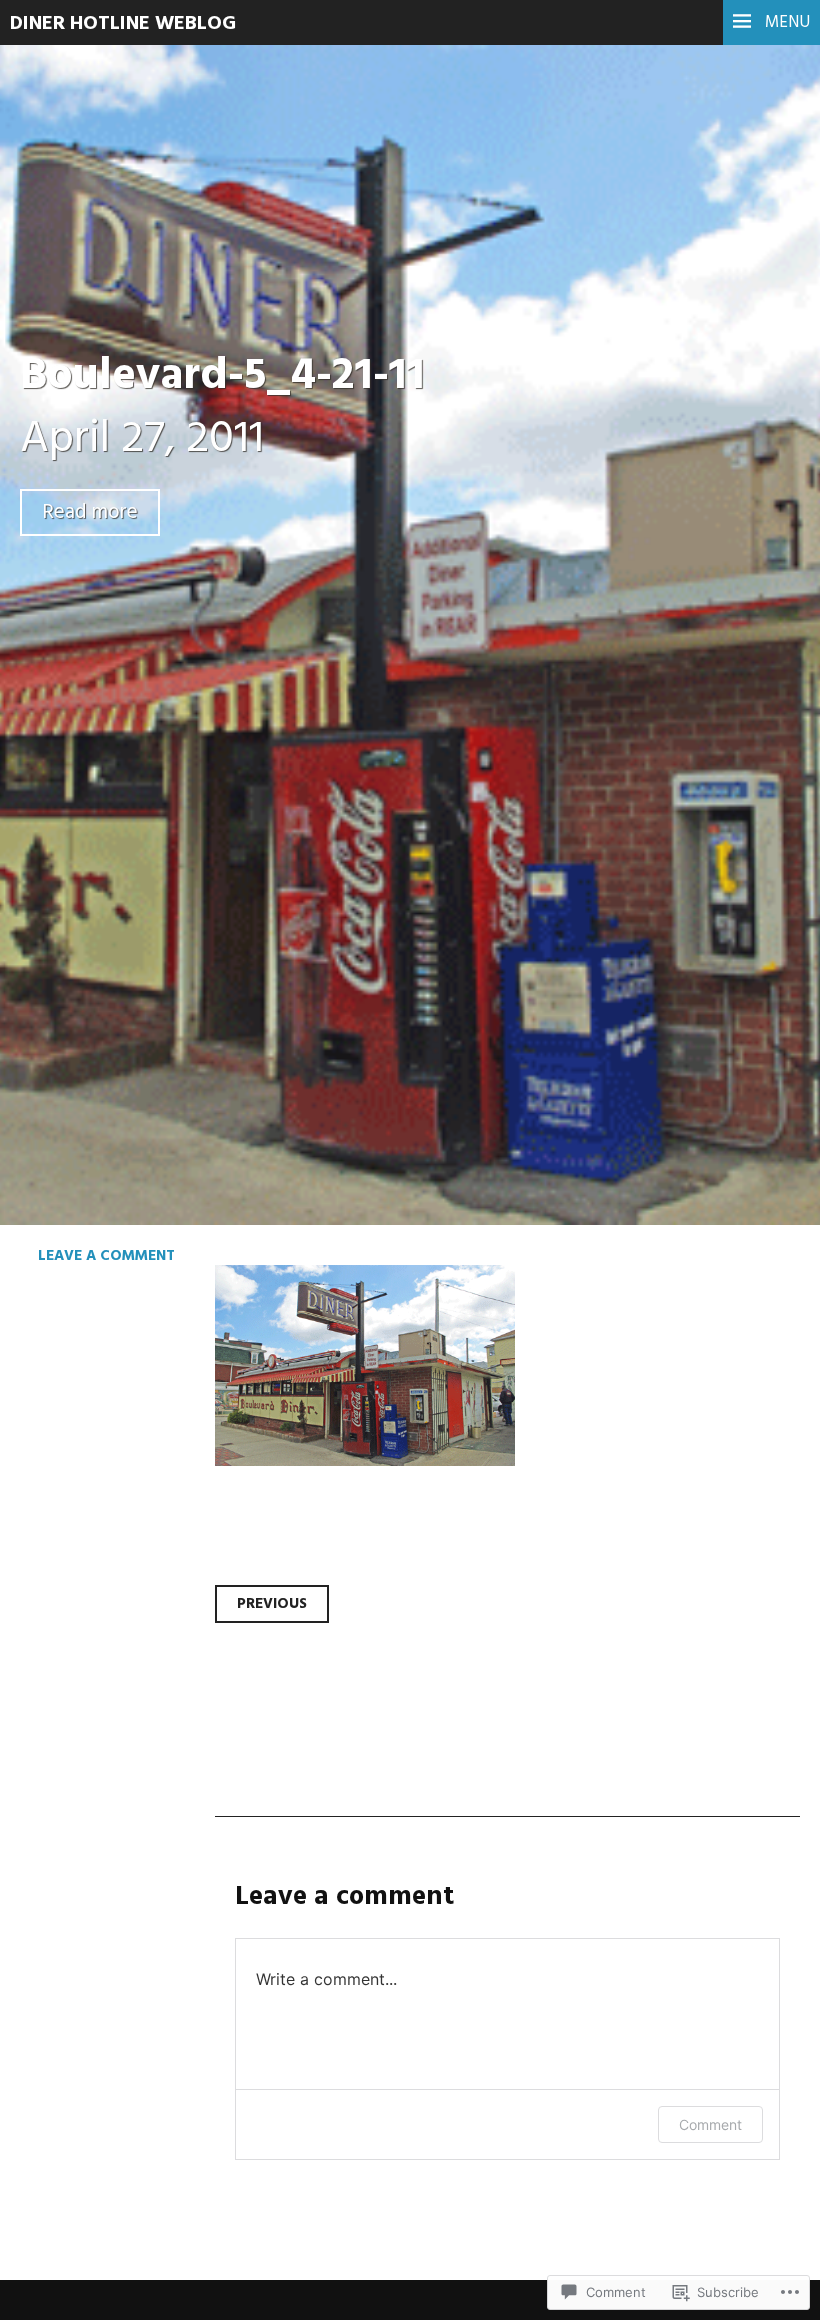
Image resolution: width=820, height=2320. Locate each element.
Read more (90, 512)
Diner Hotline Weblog (123, 24)
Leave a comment (106, 1256)
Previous (272, 1604)
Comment (710, 2124)
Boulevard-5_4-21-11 (222, 377)
